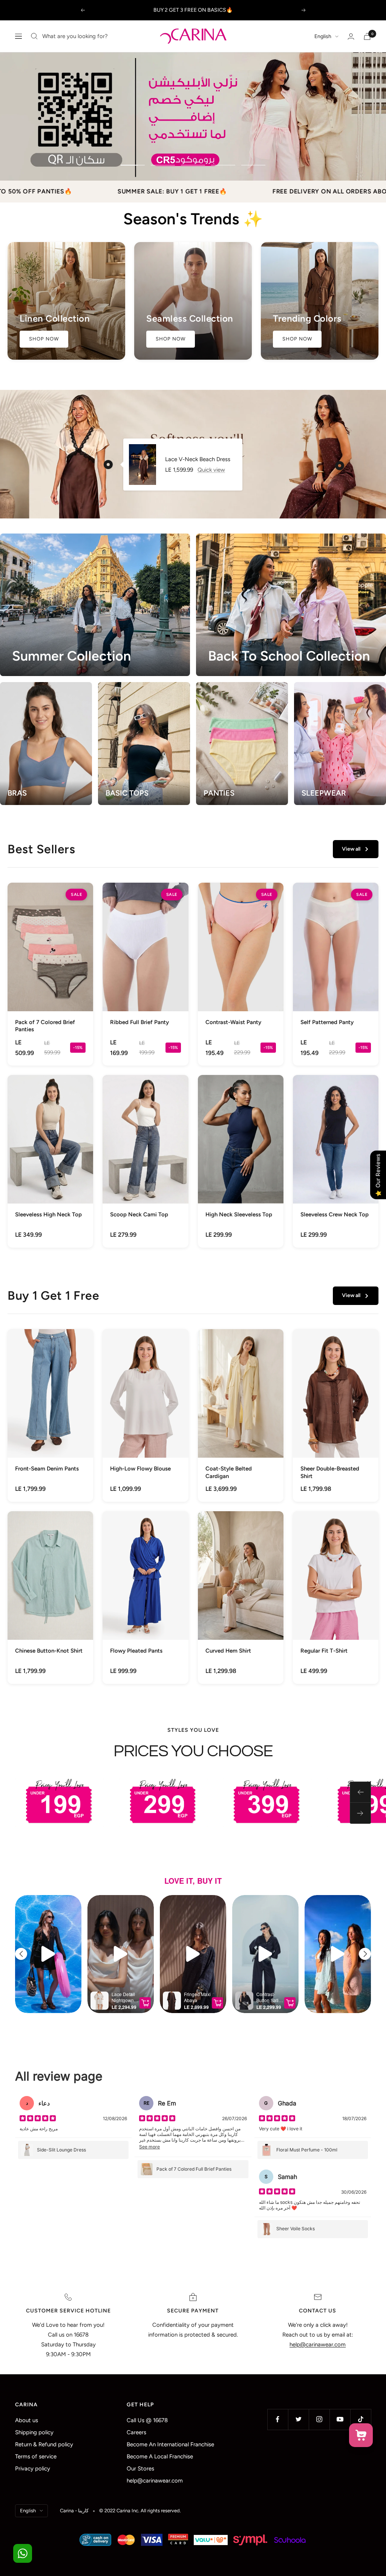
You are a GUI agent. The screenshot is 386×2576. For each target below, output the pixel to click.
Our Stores (140, 2469)
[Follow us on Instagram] (319, 2419)
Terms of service (36, 2456)
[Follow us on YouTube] (340, 2419)
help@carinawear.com (155, 2481)
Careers (136, 2432)
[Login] (351, 36)
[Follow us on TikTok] (361, 2419)
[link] (50, 974)
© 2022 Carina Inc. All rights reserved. (140, 2511)
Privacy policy (33, 2469)
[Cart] (367, 36)
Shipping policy (34, 2432)
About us (27, 2420)
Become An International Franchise (170, 2444)
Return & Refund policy (44, 2444)
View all (351, 849)
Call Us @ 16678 (147, 2420)
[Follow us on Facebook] (278, 2419)
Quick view (211, 470)
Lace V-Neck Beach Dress (198, 459)
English (323, 36)
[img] (38, 2119)
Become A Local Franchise (160, 2456)
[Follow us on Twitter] (298, 2419)
